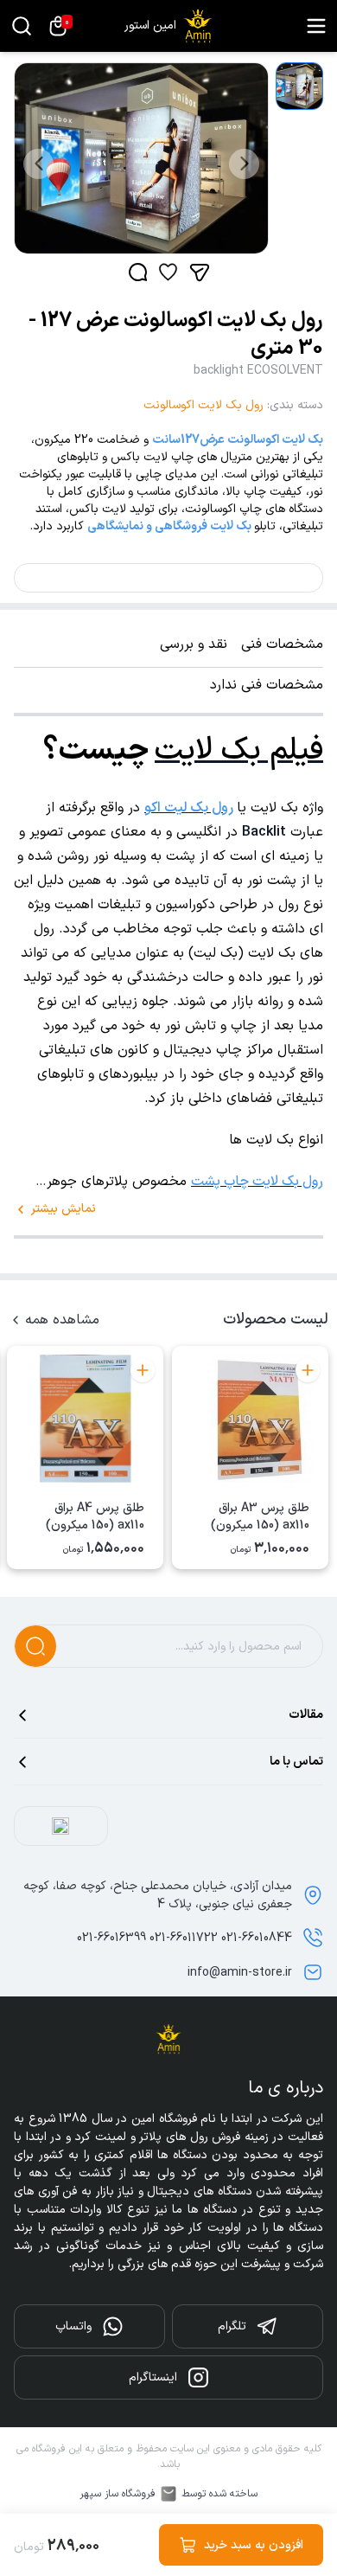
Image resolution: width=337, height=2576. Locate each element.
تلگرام (232, 2326)
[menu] (316, 26)
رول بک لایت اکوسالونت (203, 405)
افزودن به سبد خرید (254, 2545)
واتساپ (73, 2326)
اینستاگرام (153, 2377)
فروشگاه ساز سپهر (118, 2494)
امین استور (150, 26)
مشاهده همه (62, 1320)
